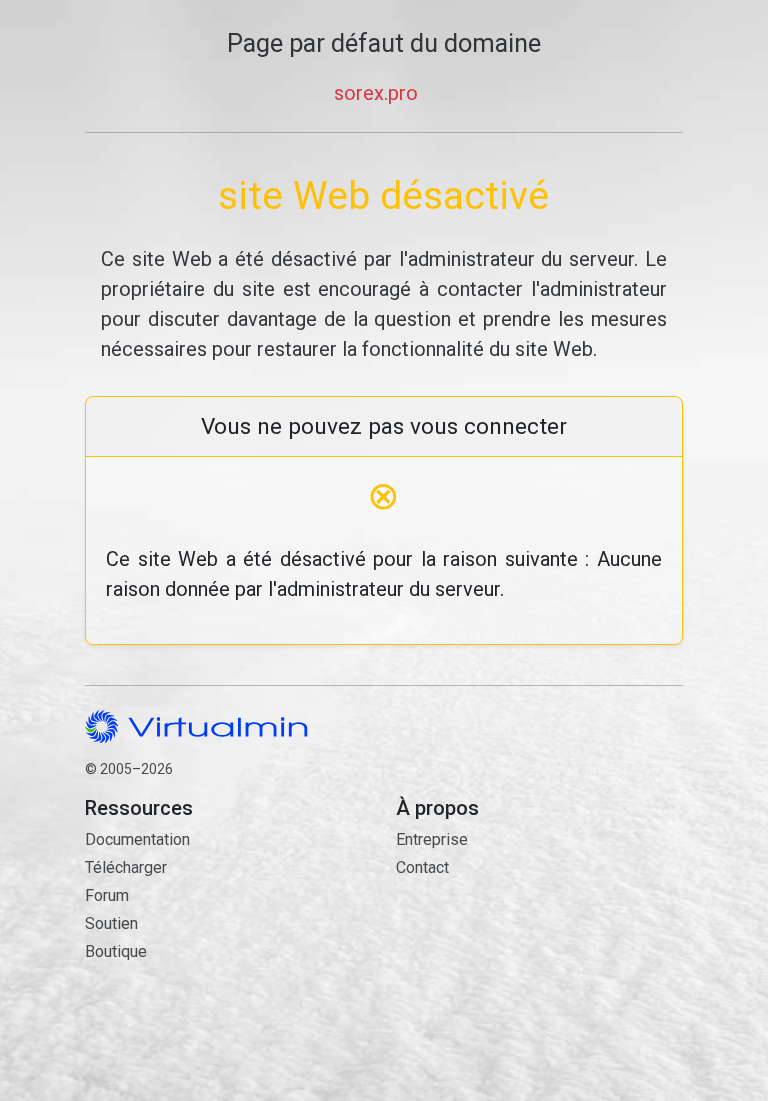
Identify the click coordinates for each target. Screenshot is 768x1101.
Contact (491, 946)
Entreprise (432, 839)
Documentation (137, 839)
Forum (107, 895)
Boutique (116, 951)
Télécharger (126, 867)
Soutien (111, 923)
